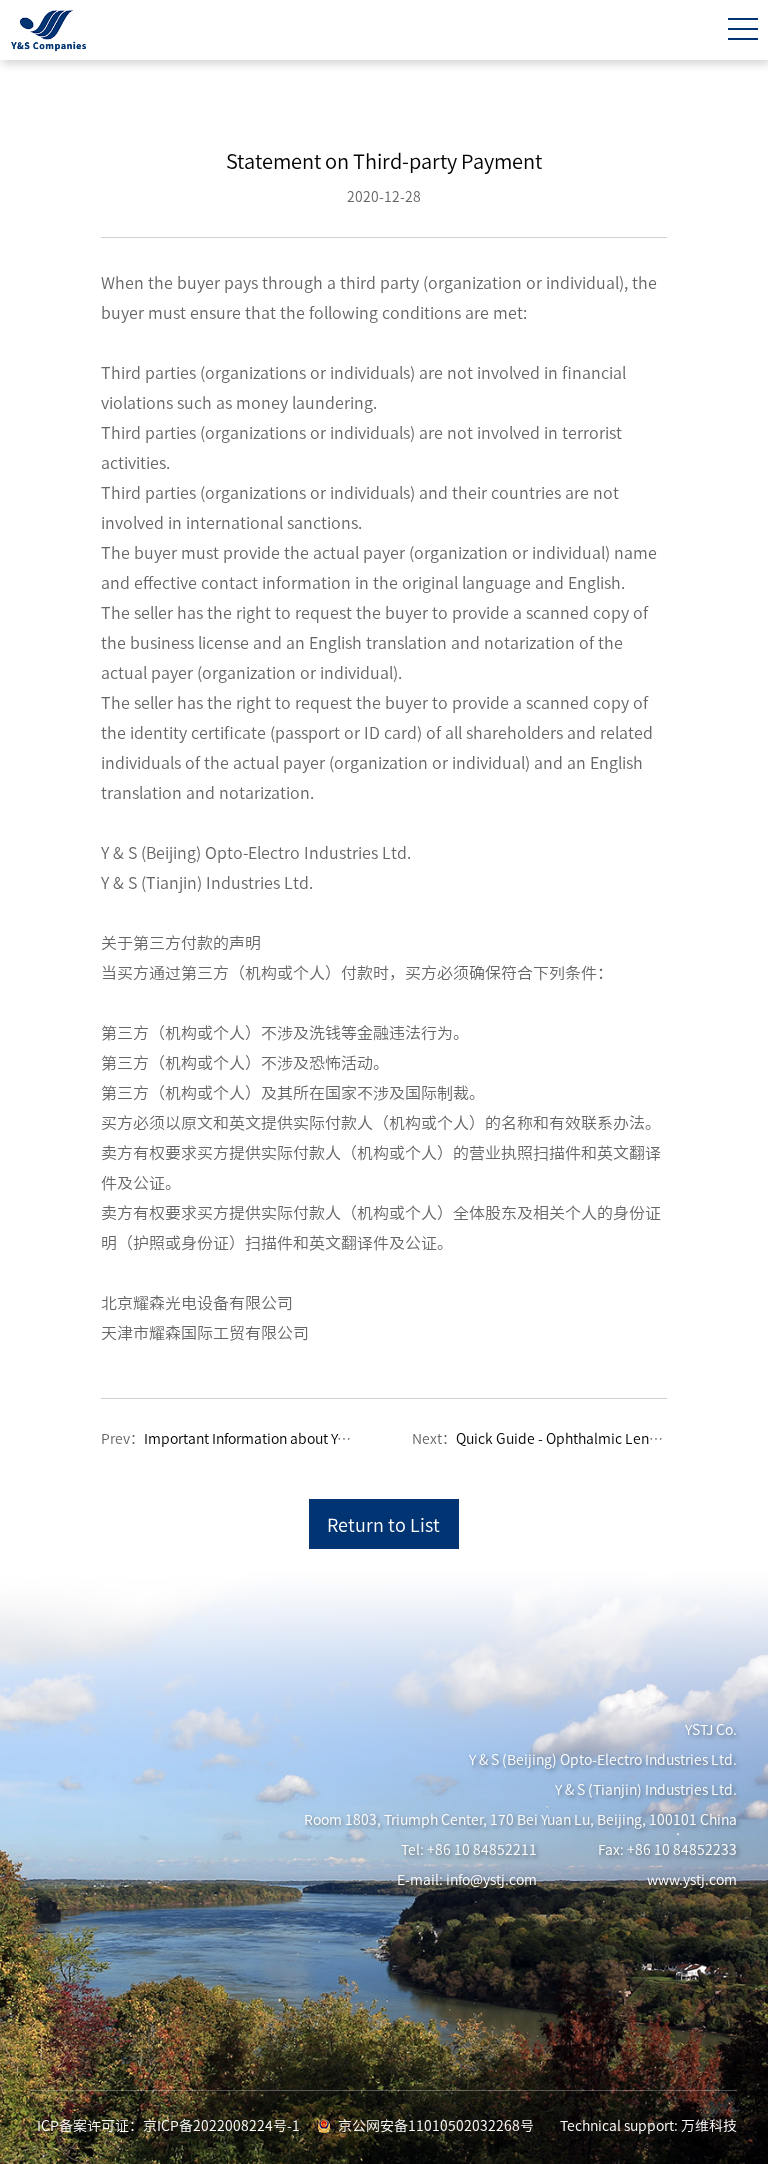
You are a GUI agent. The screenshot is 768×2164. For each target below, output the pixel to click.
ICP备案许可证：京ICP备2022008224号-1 (168, 2126)
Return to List (383, 1525)
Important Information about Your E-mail (273, 1439)
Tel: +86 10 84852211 (469, 1850)
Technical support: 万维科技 (648, 2126)
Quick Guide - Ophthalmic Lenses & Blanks (591, 1439)
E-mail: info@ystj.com (467, 1880)
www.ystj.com (692, 1880)
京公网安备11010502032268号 (436, 2126)
